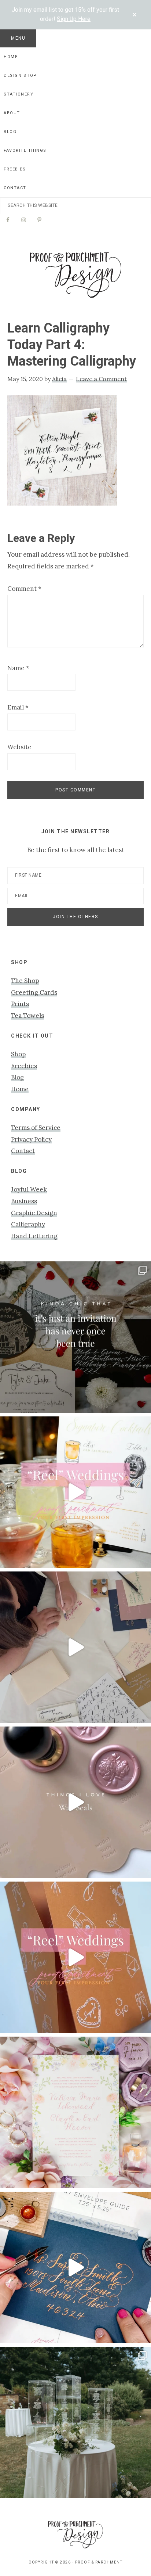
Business (24, 1201)
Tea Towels (27, 1016)
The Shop (25, 981)
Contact (23, 1151)
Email (18, 707)
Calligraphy (28, 1224)
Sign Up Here (74, 19)
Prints (20, 1004)
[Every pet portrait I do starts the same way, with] (75, 1492)
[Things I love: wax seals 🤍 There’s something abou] (75, 1802)
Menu (18, 38)
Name (18, 668)
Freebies (24, 1066)
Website (19, 747)
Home (20, 1089)
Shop (18, 1054)
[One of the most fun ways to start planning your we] (75, 1957)
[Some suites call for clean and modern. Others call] (75, 2112)
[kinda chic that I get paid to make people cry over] (75, 1337)
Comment (24, 589)
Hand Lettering (34, 1236)
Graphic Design (34, 1213)
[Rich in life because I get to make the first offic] (75, 1647)
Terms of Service (36, 1128)
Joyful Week (29, 1189)
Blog (17, 1077)
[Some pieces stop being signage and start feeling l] (75, 2422)
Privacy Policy (31, 1139)
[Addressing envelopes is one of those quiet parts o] (75, 2267)
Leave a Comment (101, 379)
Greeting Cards (34, 992)
